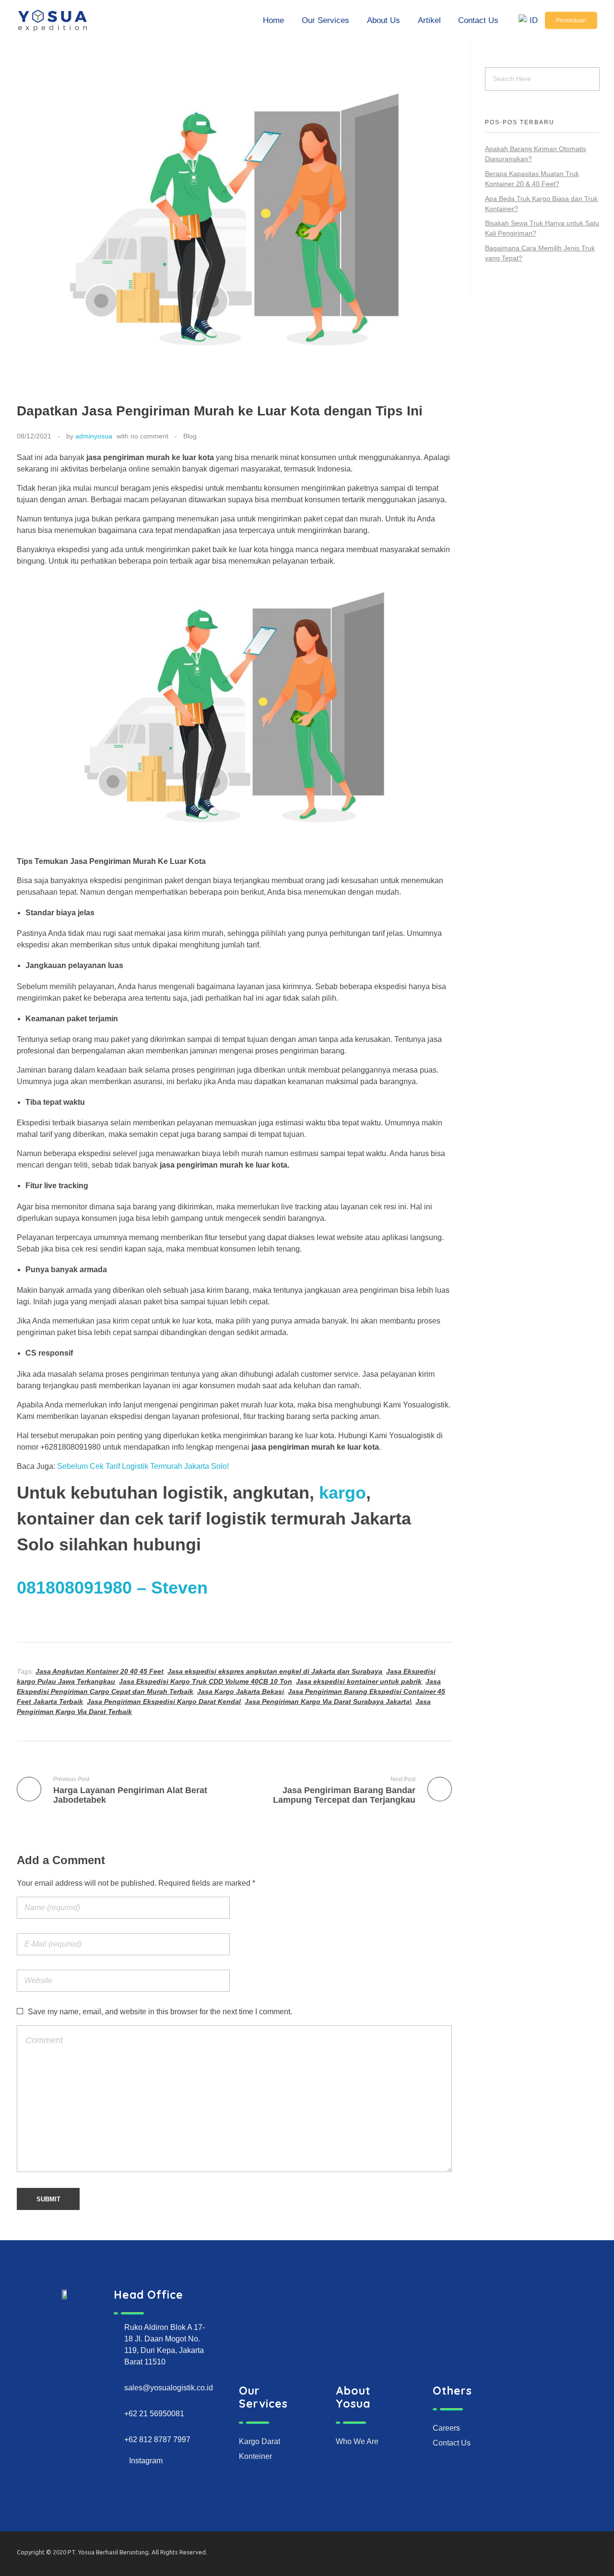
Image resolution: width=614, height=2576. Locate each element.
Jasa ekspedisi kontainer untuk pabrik (359, 1681)
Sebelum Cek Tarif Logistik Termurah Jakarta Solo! (143, 1466)
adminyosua (94, 436)
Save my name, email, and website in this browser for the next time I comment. (160, 2012)
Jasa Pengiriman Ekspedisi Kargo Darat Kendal (164, 1702)
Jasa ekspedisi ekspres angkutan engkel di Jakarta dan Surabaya (275, 1671)
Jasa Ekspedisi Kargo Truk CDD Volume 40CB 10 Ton (206, 1681)
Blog (190, 436)
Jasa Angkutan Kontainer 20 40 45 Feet (100, 1671)
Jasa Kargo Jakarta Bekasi (241, 1691)
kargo (342, 1493)
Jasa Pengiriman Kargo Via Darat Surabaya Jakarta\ (328, 1702)
